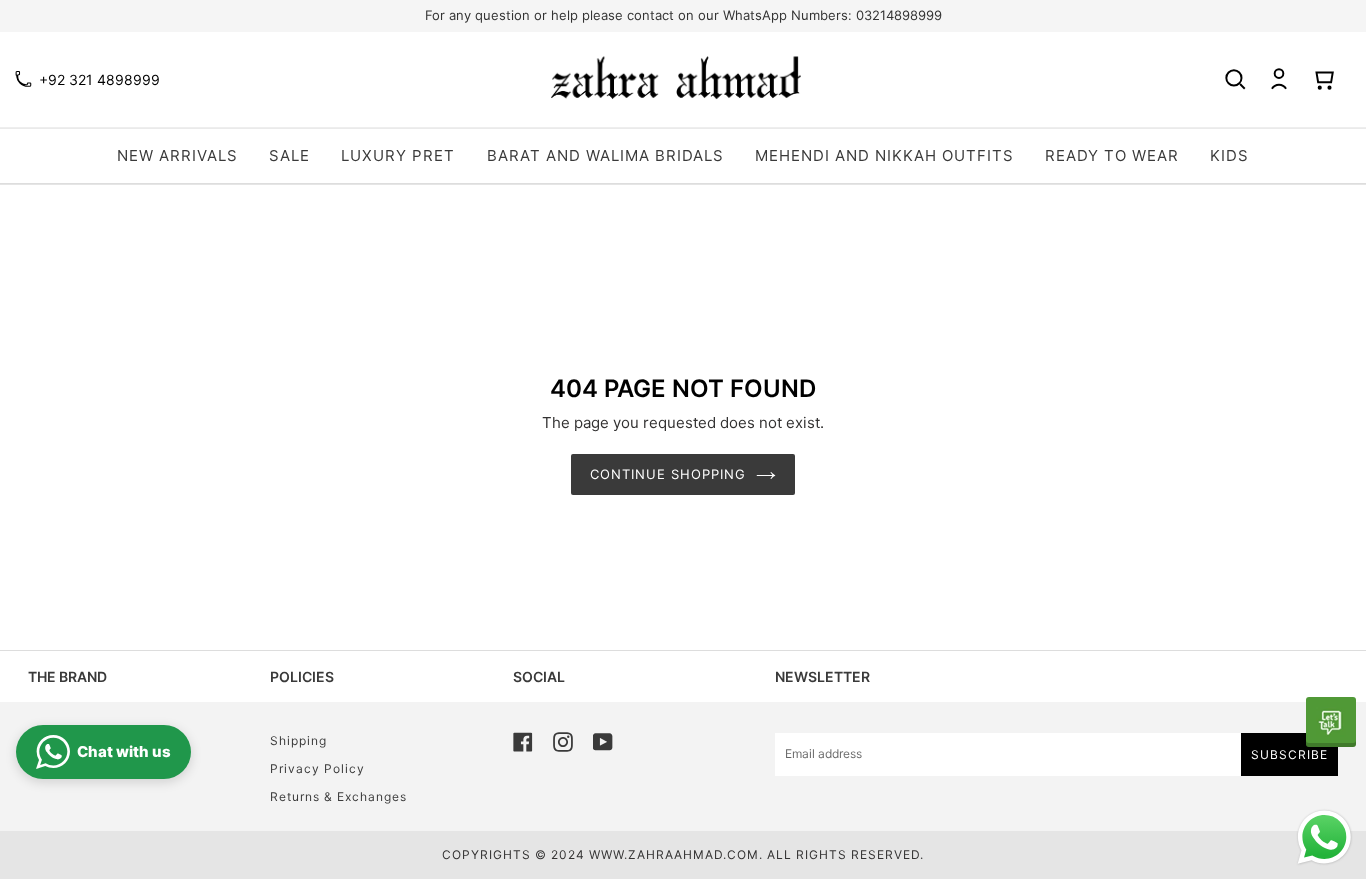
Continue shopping (668, 474)
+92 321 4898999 (99, 79)
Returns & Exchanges (338, 796)
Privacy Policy (317, 768)
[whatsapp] (1331, 722)
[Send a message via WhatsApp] (1324, 837)
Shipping (298, 740)
